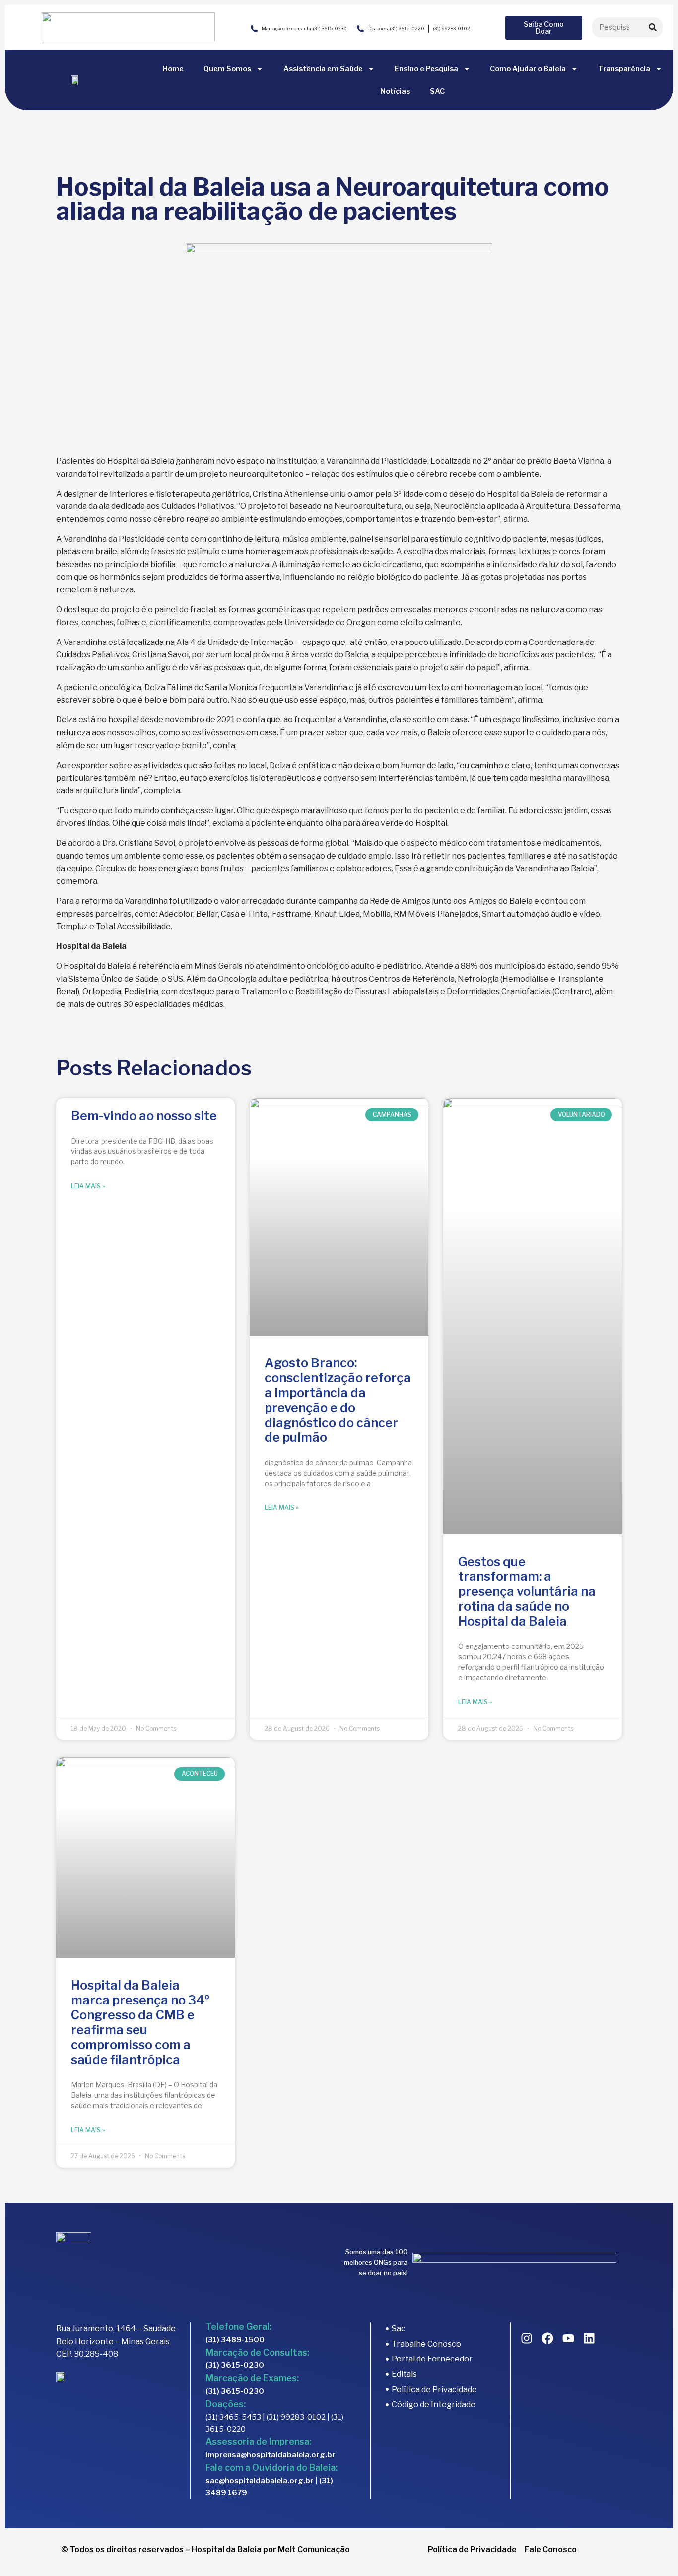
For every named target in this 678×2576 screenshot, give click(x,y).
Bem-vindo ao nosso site (144, 1116)
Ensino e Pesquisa (426, 69)
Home (173, 69)
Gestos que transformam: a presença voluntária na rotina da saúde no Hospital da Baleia (527, 1591)
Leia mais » (88, 1186)
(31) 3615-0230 (235, 2365)
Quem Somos (227, 69)
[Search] (653, 27)
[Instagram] (527, 2338)
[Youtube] (568, 2338)
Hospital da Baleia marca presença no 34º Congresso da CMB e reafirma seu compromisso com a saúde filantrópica (140, 2022)
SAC (437, 91)
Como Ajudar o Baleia (528, 69)
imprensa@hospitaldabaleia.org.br (271, 2455)
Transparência (624, 69)
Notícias (395, 91)
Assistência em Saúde (323, 69)
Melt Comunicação (314, 2549)
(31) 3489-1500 (235, 2340)
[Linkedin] (589, 2338)
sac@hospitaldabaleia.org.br (260, 2481)
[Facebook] (547, 2338)
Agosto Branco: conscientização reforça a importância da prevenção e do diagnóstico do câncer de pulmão (338, 1400)
